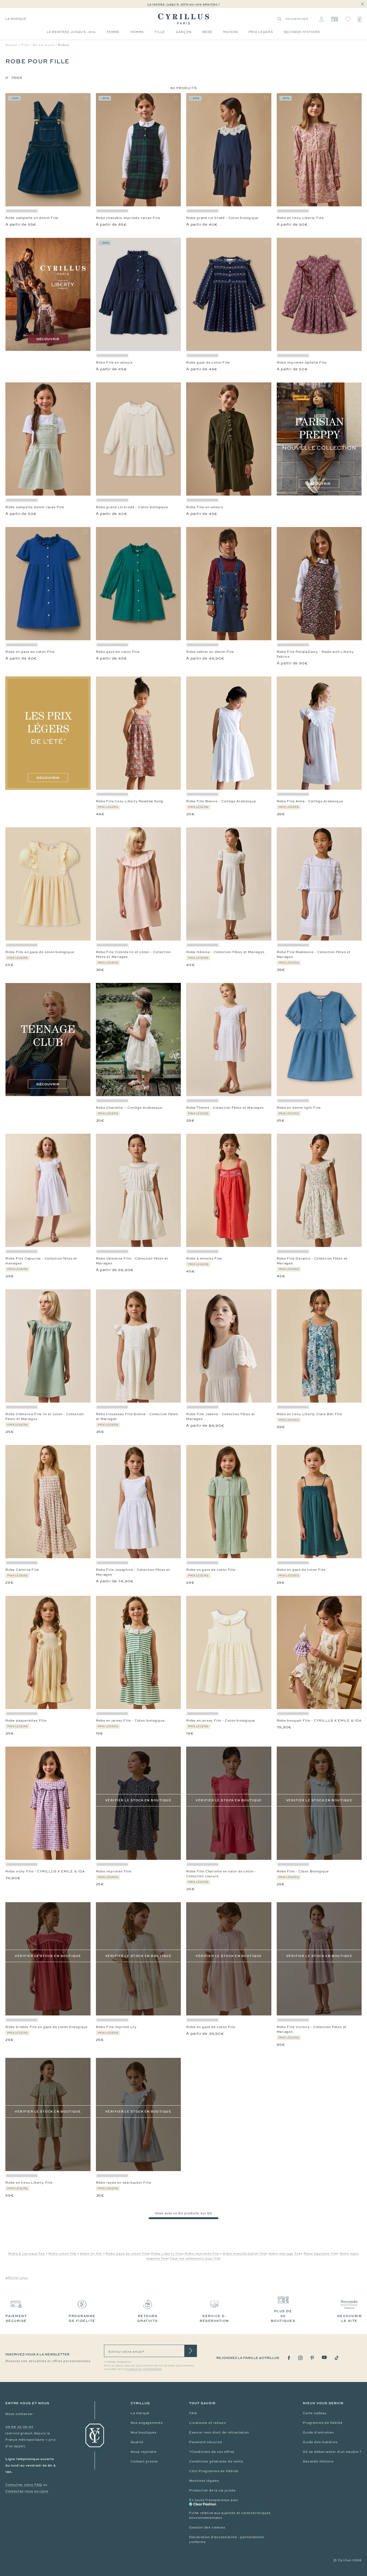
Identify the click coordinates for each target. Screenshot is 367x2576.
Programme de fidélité (323, 2423)
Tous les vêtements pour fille (195, 2259)
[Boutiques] (334, 19)
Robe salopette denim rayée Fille (35, 507)
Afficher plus (17, 2278)
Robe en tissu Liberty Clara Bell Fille (310, 1414)
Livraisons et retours (208, 2423)
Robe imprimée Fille (114, 1871)
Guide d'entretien (318, 2432)
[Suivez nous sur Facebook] (289, 2358)
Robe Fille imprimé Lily (116, 2027)
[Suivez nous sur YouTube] (324, 2357)
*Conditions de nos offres (212, 2452)
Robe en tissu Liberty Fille (300, 218)
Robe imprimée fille (202, 2254)
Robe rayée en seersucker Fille (123, 2183)
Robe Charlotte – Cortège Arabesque (129, 1108)
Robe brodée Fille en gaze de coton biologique (46, 2027)
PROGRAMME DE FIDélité (82, 2318)
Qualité (137, 2442)
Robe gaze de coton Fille (208, 363)
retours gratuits (148, 2318)
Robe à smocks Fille (204, 1258)
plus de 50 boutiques (283, 2316)
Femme (113, 32)
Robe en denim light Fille (299, 1108)
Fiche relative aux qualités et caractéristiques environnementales (230, 2515)
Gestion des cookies (207, 2527)
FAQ (193, 2413)
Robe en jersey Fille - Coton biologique (130, 1721)
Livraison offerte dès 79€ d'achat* (186, 4)
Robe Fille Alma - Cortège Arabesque (310, 801)
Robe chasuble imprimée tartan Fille (128, 218)
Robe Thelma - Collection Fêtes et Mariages (225, 1108)
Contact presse (144, 2461)
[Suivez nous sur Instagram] (300, 2358)
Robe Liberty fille (166, 2254)
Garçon (184, 32)
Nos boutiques (143, 2432)
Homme (137, 32)
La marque (16, 19)
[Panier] (359, 19)
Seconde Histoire (318, 2461)
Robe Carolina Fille (22, 1570)
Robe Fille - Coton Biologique (303, 1871)
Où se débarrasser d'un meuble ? (332, 2452)
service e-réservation (214, 2318)
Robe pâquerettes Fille (26, 1721)
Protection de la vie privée (212, 2490)
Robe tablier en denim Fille (210, 652)
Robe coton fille (63, 2254)
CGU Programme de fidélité (214, 2471)
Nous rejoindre (144, 2452)
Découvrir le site (350, 2318)
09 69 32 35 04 (19, 2427)
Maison (231, 32)
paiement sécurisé (16, 2318)
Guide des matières (320, 2442)
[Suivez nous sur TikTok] (337, 2358)
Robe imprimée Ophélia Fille (302, 363)
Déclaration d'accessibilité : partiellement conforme (226, 2540)
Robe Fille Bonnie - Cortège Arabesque (221, 801)
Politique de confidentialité (143, 2369)
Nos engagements (147, 2423)
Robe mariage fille (285, 2254)
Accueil (12, 45)
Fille (160, 32)
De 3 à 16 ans (43, 45)
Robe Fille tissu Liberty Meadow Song (130, 801)
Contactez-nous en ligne (27, 2491)
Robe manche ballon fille (244, 2254)
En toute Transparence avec (214, 2500)
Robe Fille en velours (114, 363)
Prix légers (261, 32)
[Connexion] (321, 19)
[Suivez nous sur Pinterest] (312, 2358)
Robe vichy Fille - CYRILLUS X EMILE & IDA (45, 1871)
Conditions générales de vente (216, 2461)
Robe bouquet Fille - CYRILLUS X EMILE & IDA (319, 1721)
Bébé (207, 32)
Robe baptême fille (320, 2254)
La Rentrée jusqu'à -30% (71, 32)
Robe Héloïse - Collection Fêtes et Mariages (225, 952)
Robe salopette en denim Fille (32, 218)
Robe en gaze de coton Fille (30, 652)
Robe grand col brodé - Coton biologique (222, 218)
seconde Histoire (302, 32)
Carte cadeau (315, 2413)
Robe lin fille (92, 2254)
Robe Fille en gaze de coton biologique (40, 952)
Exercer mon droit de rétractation (219, 2432)
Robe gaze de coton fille (127, 2254)
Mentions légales (204, 2481)
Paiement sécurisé (206, 2442)
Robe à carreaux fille (27, 2254)
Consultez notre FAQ (24, 2485)
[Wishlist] (348, 19)
